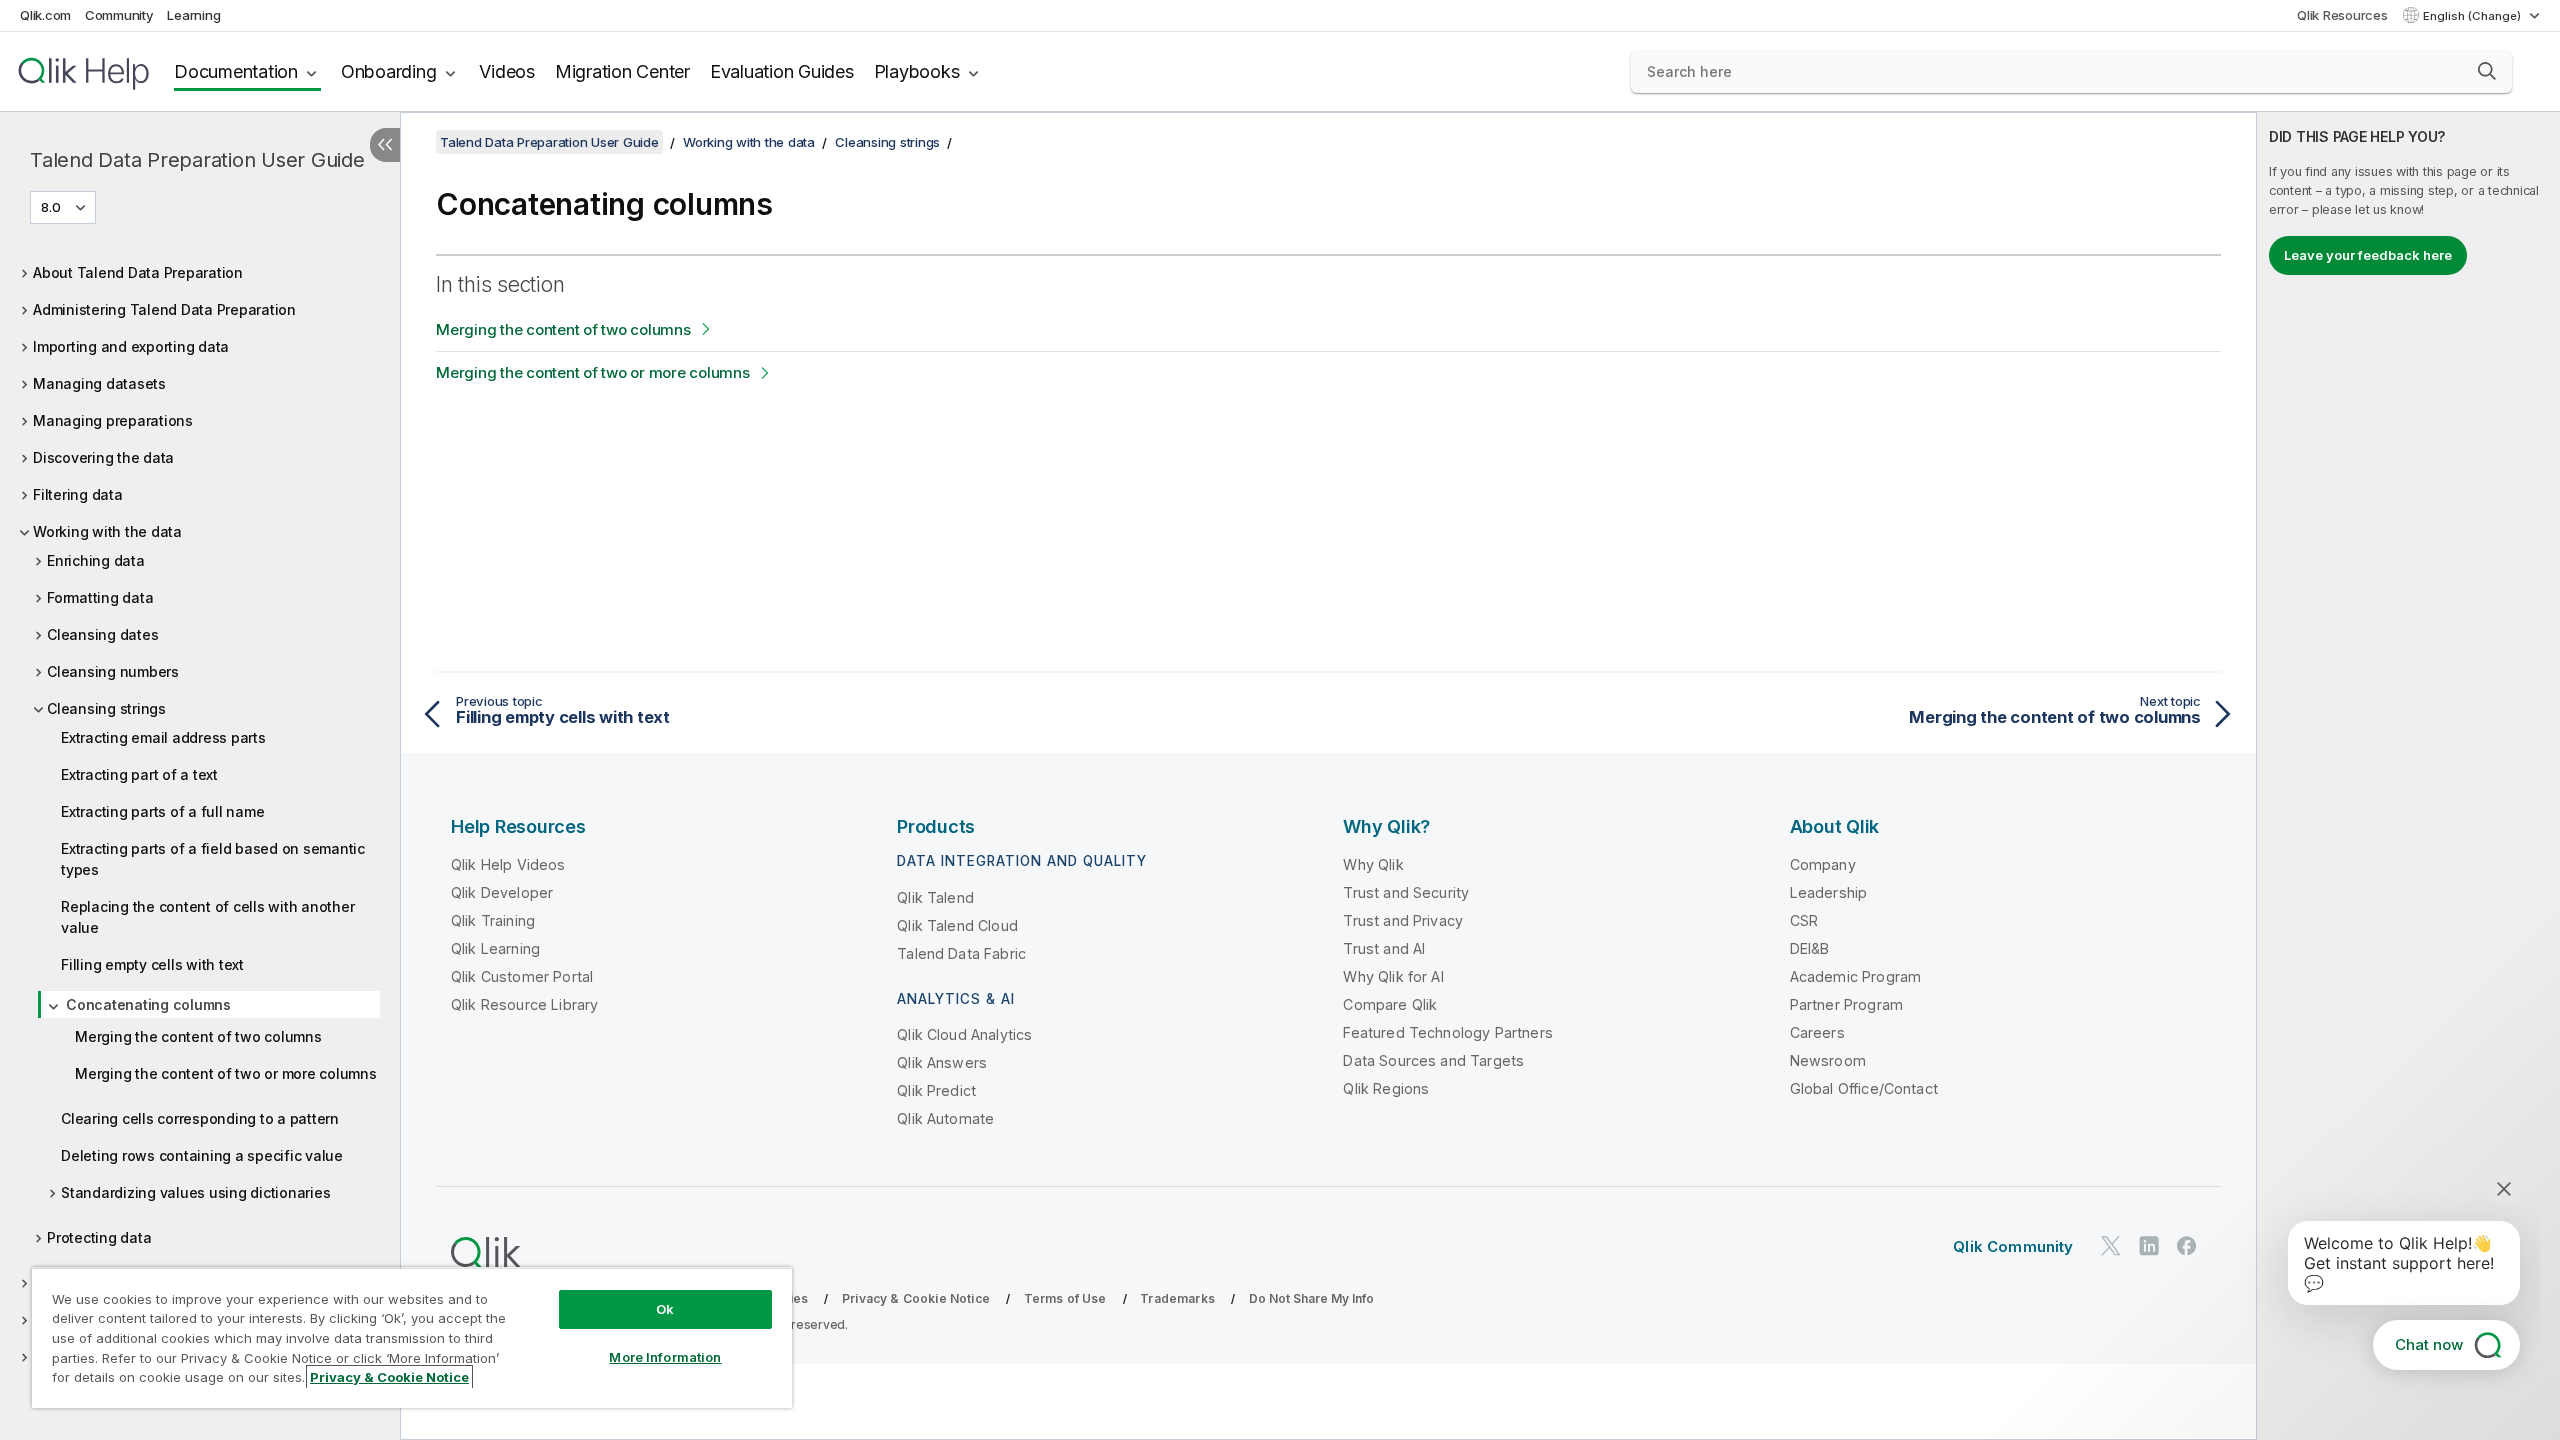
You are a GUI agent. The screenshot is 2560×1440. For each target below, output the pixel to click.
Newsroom (1828, 1060)
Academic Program (1856, 976)
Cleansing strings (106, 708)
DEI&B (1810, 948)
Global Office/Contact (1864, 1088)
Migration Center (622, 71)
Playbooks (917, 71)
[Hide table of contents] (385, 145)
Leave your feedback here (2368, 255)
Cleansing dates (102, 634)
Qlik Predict (936, 1090)
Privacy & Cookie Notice (916, 1298)
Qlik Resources (2342, 15)
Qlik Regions (1386, 1088)
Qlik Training (493, 920)
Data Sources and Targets (1433, 1060)
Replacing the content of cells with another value (207, 917)
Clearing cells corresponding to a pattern (200, 1118)
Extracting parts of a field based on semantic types (213, 859)
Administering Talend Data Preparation (164, 309)
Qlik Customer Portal (522, 976)
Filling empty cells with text (152, 964)
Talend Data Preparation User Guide (197, 160)
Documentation (236, 71)
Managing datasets (99, 383)
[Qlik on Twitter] (2111, 1245)
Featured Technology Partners (1447, 1032)
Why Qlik (1373, 864)
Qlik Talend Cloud (957, 925)
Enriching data (96, 560)
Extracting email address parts (163, 737)
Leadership (1829, 892)
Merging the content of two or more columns (226, 1073)
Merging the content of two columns (198, 1036)
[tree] (200, 809)
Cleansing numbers (113, 671)
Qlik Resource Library (524, 1004)
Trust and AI (1384, 948)
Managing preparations (113, 420)
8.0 (51, 207)
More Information (665, 1357)
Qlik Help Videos (508, 864)
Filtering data (78, 494)
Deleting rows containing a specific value (202, 1155)
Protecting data (99, 1237)
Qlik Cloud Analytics (964, 1034)
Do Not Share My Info (1311, 1298)
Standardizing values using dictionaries (195, 1192)
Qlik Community (2013, 1246)
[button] (2487, 71)
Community (119, 15)
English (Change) (2473, 16)
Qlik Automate (945, 1118)
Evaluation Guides (782, 71)
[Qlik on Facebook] (2187, 1245)
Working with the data (107, 531)
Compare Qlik (1390, 1004)
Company (1823, 864)
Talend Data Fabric (961, 953)
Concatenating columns (148, 1004)
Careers (1817, 1032)
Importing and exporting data (131, 346)
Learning (193, 15)
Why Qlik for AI (1393, 976)
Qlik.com (45, 15)
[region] (412, 1337)
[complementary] (2408, 776)
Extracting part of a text (139, 774)
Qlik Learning (495, 948)
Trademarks (1177, 1298)
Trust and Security (1406, 892)
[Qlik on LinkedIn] (2149, 1245)
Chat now (2429, 1344)
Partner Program (1846, 1004)
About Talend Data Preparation (138, 272)
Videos (507, 71)
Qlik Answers (942, 1062)
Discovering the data (103, 457)
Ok (665, 1309)
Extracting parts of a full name (162, 811)
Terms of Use (1065, 1298)
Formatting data (100, 597)
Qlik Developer (502, 892)
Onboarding (389, 71)
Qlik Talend (935, 897)
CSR (1804, 920)
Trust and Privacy (1403, 920)
